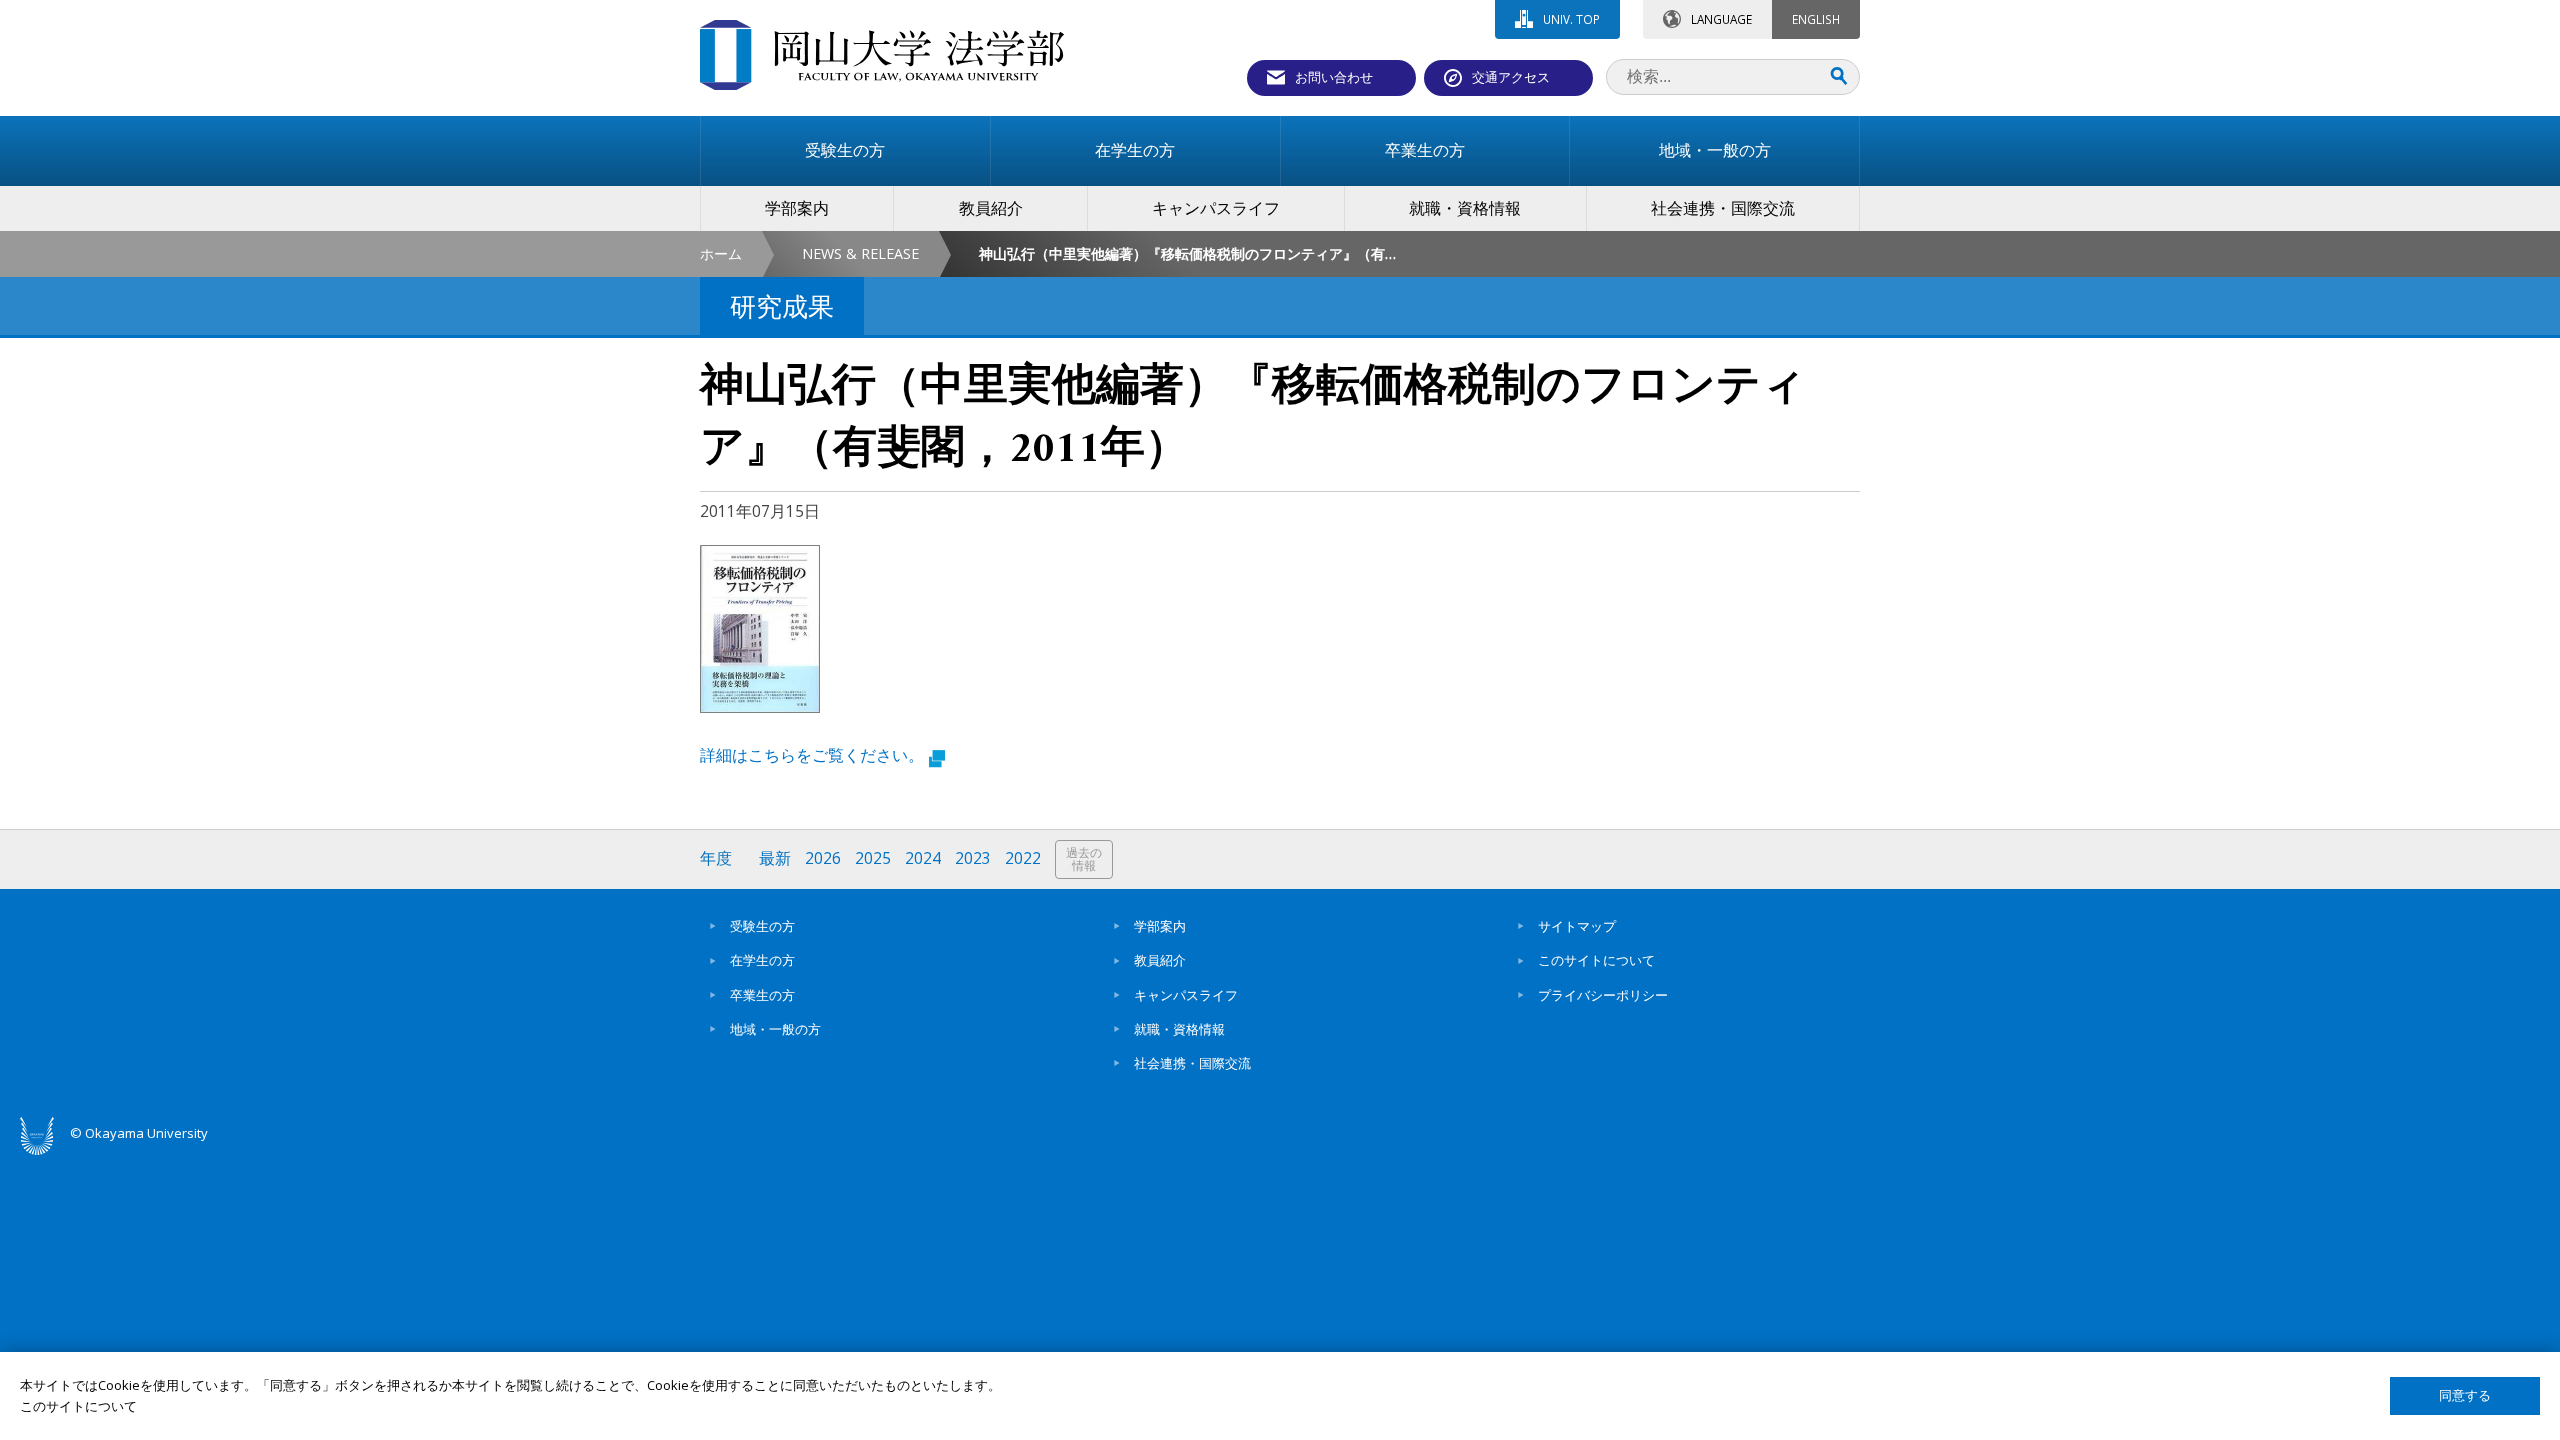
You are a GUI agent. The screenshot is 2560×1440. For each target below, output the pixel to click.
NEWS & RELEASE (860, 253)
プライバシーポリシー (1603, 995)
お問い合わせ (1334, 77)
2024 (923, 858)
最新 (775, 858)
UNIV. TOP (1571, 19)
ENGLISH (1816, 19)
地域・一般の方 (775, 1029)
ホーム (721, 253)
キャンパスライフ (1186, 995)
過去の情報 (1084, 859)
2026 (823, 858)
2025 (873, 858)
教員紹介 (1160, 960)
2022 (1023, 858)
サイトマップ (1577, 926)
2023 (973, 858)
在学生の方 (762, 960)
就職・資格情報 (1179, 1029)
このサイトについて (1596, 960)
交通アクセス (1511, 77)
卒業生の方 (762, 995)
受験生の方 (762, 926)
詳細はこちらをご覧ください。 (812, 755)
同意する (2465, 1395)
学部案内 (1160, 926)
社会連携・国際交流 (1192, 1063)
